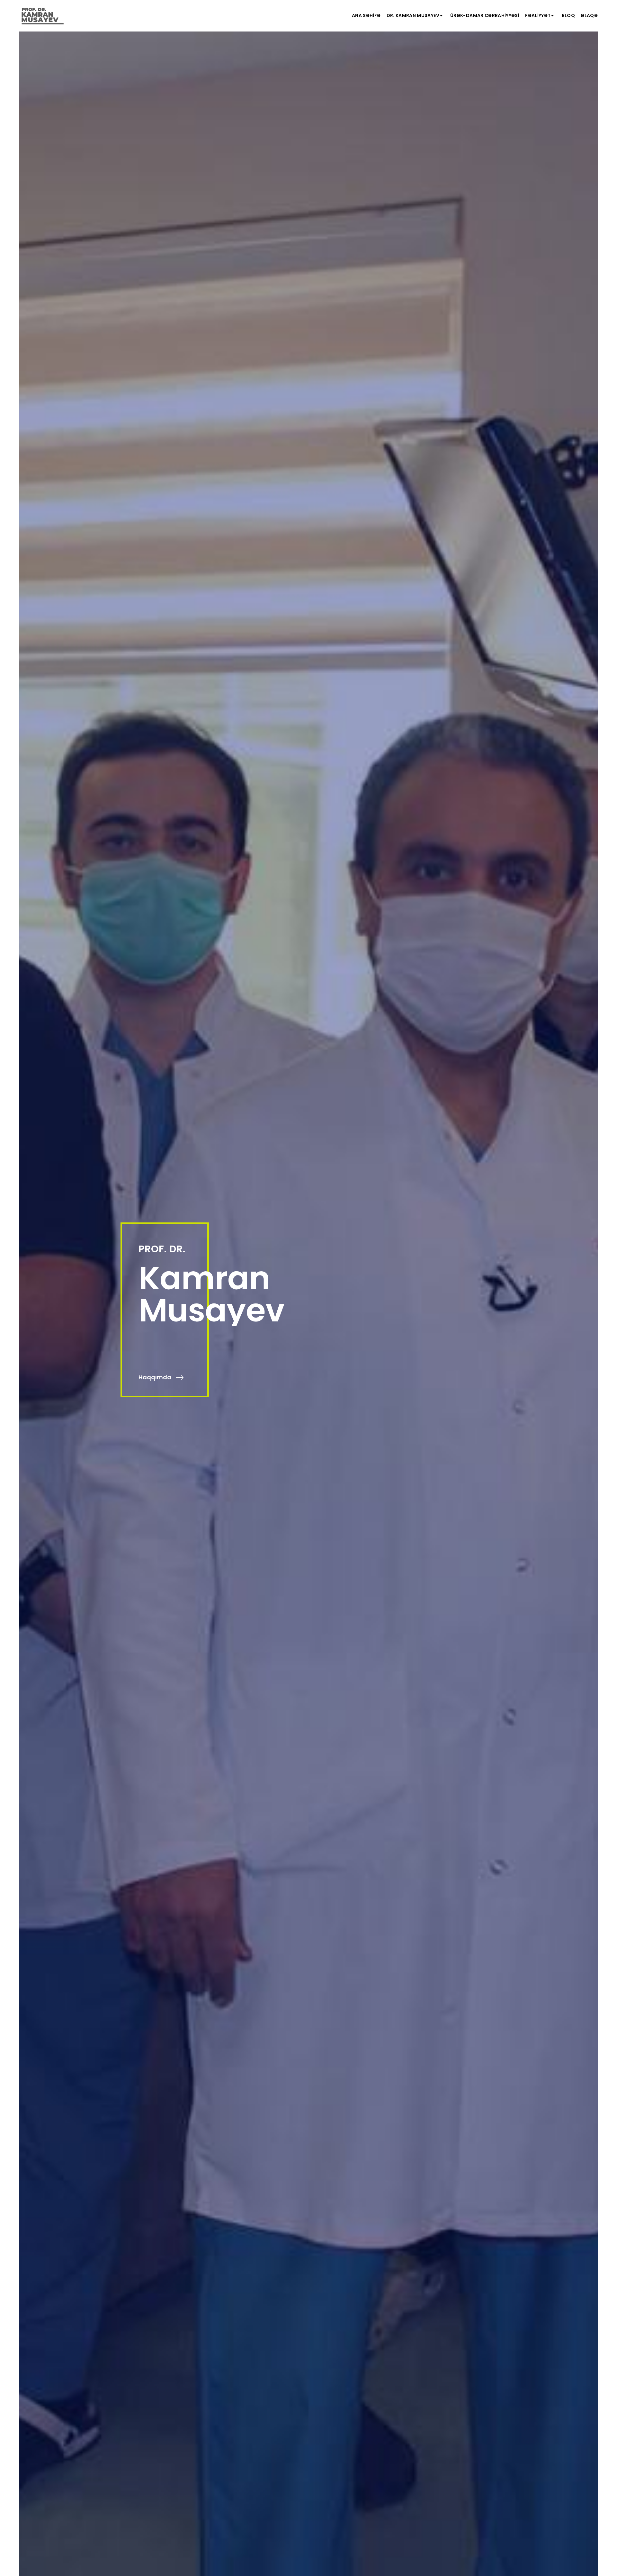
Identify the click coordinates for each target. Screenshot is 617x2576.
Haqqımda (156, 1377)
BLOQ (568, 15)
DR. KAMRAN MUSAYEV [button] (413, 15)
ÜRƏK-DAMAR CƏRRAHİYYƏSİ (485, 15)
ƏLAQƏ (589, 15)
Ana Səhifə (366, 15)
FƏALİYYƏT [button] (538, 15)
